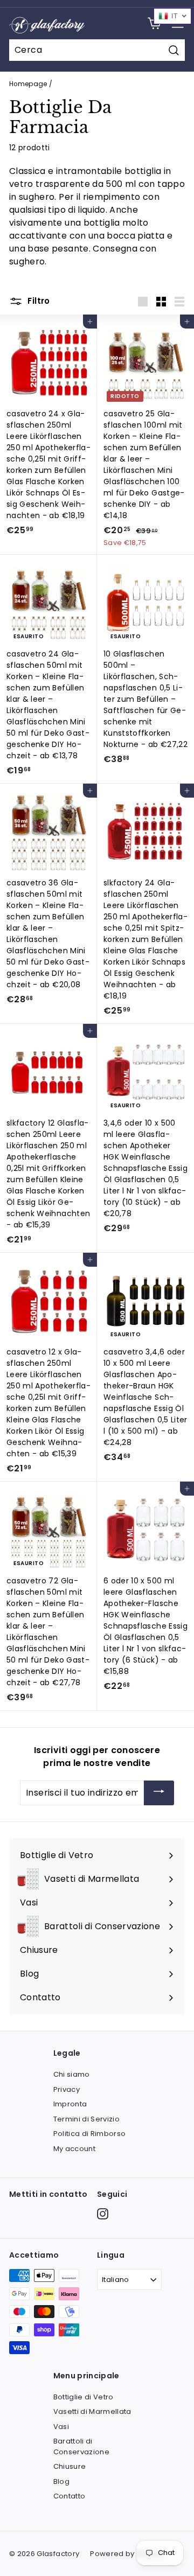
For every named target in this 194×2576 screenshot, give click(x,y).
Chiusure (70, 2466)
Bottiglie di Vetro (84, 2397)
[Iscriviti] (159, 1793)
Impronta (70, 2104)
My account (75, 2149)
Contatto (70, 2496)
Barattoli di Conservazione (82, 2446)
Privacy (67, 2089)
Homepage (28, 84)
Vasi (61, 2427)
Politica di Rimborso (90, 2134)
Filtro (38, 301)
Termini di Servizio (87, 2119)
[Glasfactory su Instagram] (103, 2214)
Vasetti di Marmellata (92, 2411)
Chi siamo (72, 2074)
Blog (61, 2481)
